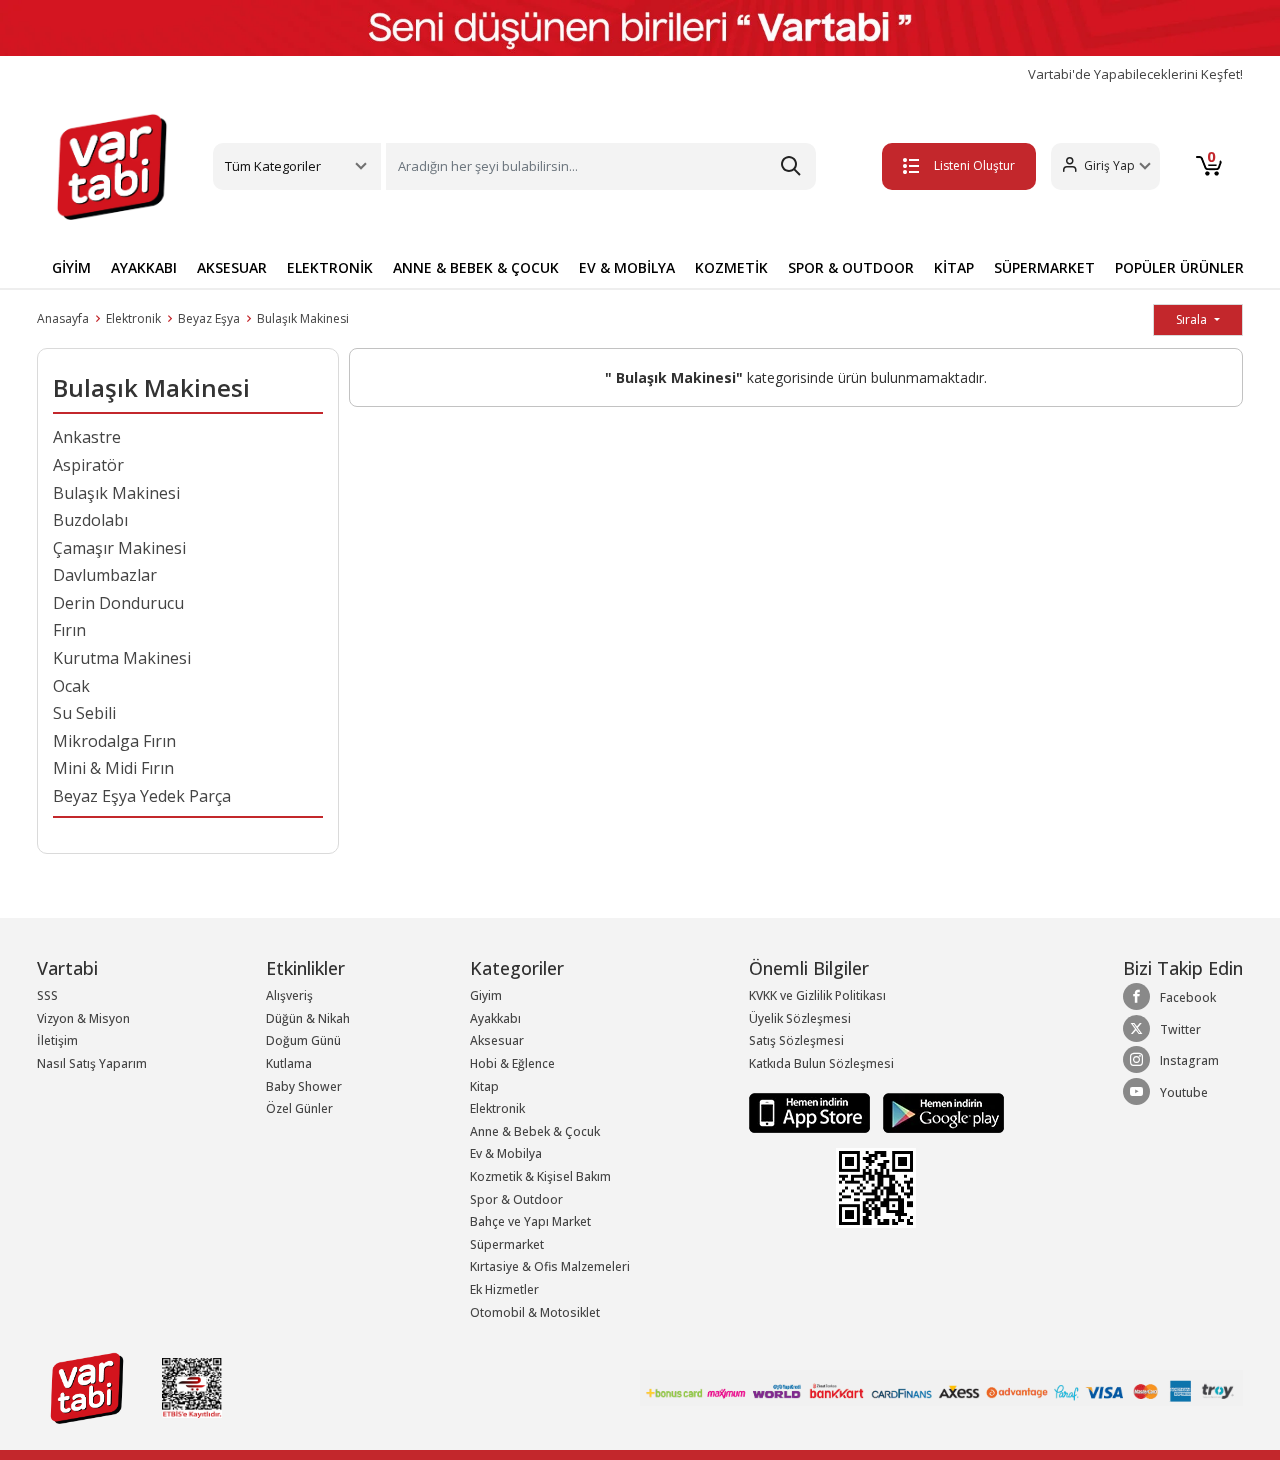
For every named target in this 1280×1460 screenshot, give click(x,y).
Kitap (484, 1086)
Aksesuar (497, 1040)
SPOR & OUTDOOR (851, 267)
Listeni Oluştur (974, 165)
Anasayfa (63, 318)
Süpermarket (507, 1244)
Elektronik (133, 318)
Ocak (71, 686)
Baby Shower (304, 1086)
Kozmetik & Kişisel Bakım (540, 1176)
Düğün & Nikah (308, 1018)
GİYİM (71, 267)
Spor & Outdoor (516, 1199)
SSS (47, 995)
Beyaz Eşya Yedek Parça (142, 796)
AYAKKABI (144, 267)
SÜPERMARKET (1044, 267)
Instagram (1189, 1060)
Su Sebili (84, 713)
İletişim (57, 1040)
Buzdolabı (90, 520)
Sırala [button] (1193, 319)
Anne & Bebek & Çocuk (535, 1131)
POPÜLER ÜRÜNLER (1179, 267)
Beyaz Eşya (209, 318)
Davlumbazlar (105, 575)
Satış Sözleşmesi (796, 1040)
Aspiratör (88, 465)
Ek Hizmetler (504, 1289)
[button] (1105, 166)
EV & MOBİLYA (627, 267)
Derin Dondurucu (118, 603)
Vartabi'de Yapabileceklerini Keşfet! (1135, 74)
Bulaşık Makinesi (303, 318)
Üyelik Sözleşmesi (800, 1018)
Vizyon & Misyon (83, 1018)
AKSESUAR (232, 267)
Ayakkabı (495, 1018)
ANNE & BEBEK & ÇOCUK (476, 267)
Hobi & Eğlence (512, 1063)
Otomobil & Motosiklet (535, 1312)
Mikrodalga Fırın (114, 741)
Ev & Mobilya (506, 1153)
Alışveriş (289, 995)
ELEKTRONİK (330, 267)
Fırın (69, 630)
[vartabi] (112, 167)
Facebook (1188, 997)
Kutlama (289, 1063)
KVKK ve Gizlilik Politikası (817, 995)
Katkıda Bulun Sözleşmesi (821, 1063)
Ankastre (87, 437)
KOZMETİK (731, 267)
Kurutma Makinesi (122, 658)
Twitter (1180, 1029)
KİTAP (954, 267)
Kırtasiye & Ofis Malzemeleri (550, 1266)
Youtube (1184, 1092)
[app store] (811, 1111)
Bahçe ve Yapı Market (530, 1221)
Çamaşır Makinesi (119, 548)
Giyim (486, 995)
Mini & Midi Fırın (113, 768)
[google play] (938, 1111)
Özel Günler (299, 1108)
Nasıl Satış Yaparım (92, 1063)
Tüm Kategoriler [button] (273, 166)
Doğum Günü (303, 1040)
